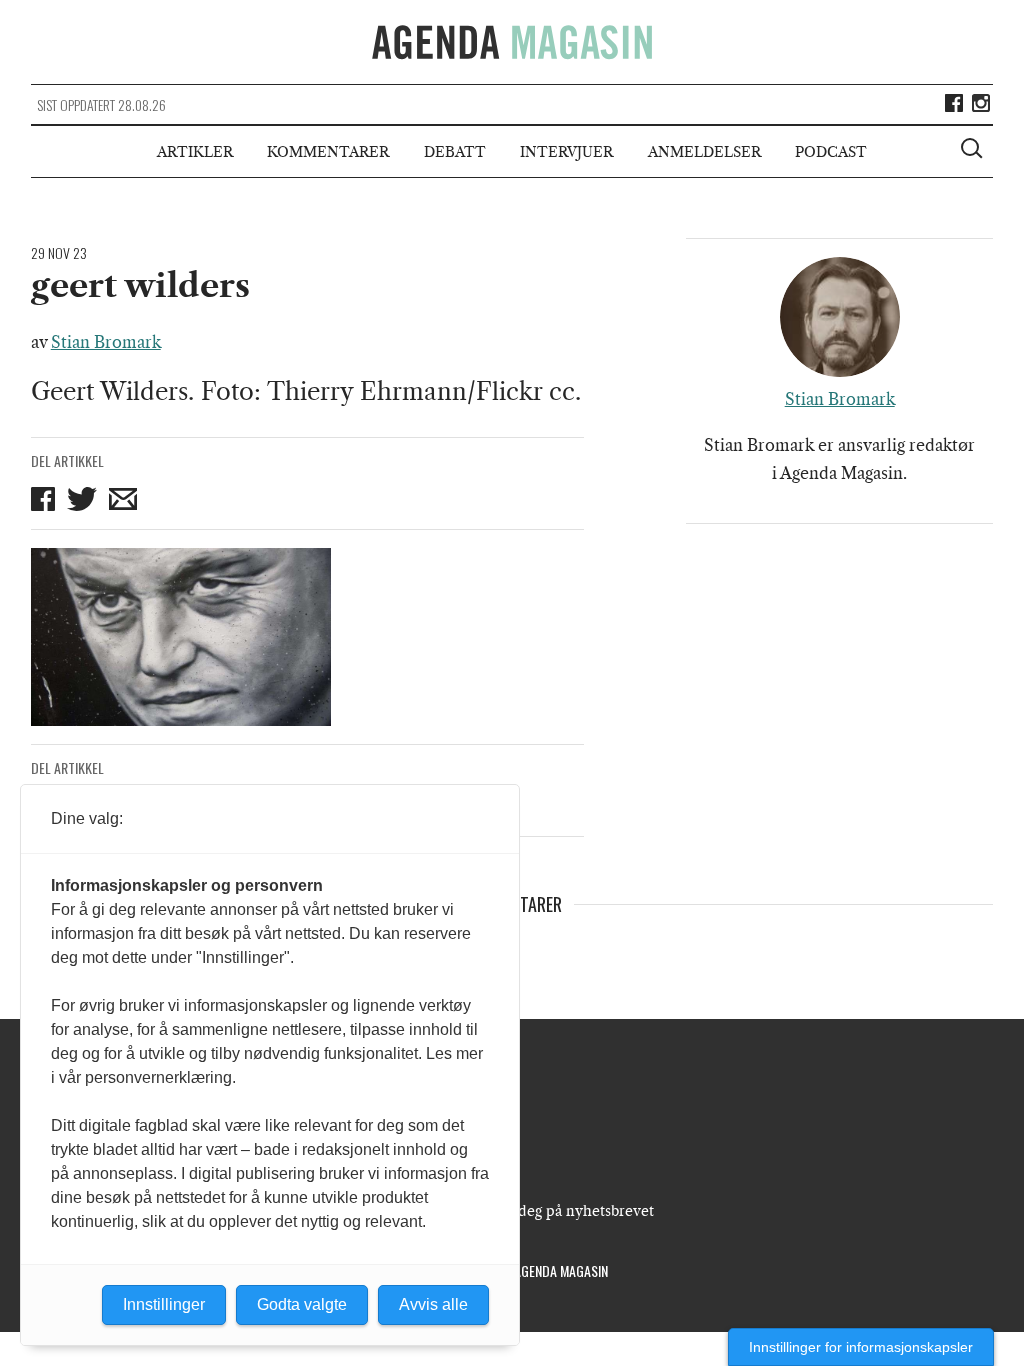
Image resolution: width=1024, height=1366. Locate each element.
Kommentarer (328, 152)
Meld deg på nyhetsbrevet (566, 1211)
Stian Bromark (106, 342)
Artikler (195, 152)
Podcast (831, 152)
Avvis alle (433, 1304)
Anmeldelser (704, 152)
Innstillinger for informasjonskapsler (861, 1347)
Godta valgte (302, 1304)
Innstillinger (164, 1304)
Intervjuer (566, 152)
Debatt (455, 152)
